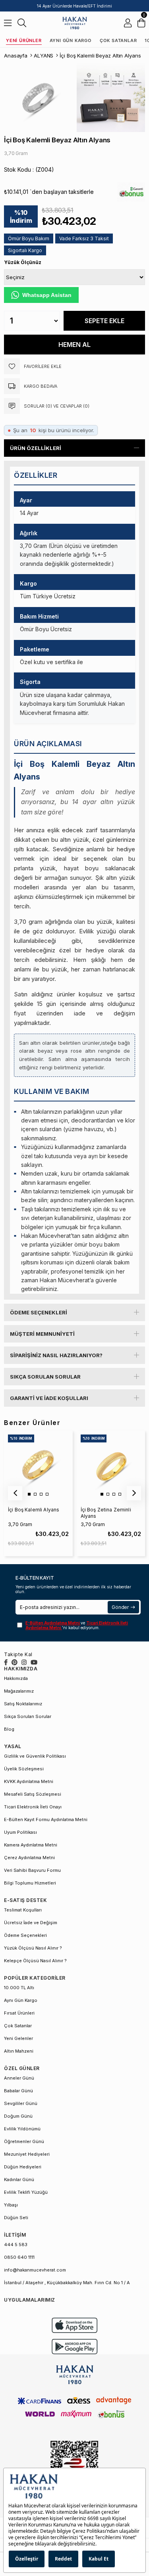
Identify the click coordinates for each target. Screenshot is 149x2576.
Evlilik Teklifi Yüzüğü (26, 2192)
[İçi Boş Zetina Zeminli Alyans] (111, 1465)
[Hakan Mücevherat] (75, 23)
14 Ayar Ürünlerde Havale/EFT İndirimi (74, 6)
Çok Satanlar (118, 40)
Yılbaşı (11, 2205)
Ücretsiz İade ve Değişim (31, 1923)
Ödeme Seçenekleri (39, 1312)
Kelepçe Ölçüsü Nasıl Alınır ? (35, 1961)
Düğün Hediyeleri (23, 2167)
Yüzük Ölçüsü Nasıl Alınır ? (33, 1948)
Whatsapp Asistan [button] (47, 295)
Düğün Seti (16, 2218)
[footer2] (75, 2325)
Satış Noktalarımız (23, 1704)
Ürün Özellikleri (36, 448)
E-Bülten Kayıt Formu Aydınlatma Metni (46, 1819)
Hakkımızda (16, 1678)
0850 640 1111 (19, 2257)
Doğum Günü (18, 2116)
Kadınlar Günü (19, 2180)
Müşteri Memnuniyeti (42, 1334)
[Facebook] (6, 1662)
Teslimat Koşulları (23, 1910)
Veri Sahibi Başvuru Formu (32, 1870)
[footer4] (75, 2347)
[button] (29, 1494)
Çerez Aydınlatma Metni (29, 1858)
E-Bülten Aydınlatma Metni (53, 1623)
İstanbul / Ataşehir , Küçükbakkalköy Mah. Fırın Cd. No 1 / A (67, 2283)
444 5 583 (16, 2245)
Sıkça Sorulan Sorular (45, 1377)
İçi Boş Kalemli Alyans (34, 1510)
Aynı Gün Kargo (71, 40)
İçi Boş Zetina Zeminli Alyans (106, 1513)
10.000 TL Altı (19, 1988)
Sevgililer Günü (21, 2103)
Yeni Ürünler (24, 40)
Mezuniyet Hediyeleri (27, 2154)
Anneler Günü (19, 2078)
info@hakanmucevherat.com (35, 2270)
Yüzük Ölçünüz (23, 262)
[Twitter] (15, 1662)
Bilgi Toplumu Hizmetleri (30, 1883)
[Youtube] (34, 1662)
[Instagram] (24, 1662)
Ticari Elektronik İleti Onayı (33, 1807)
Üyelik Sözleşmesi (24, 1769)
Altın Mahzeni (19, 2051)
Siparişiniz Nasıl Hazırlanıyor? (56, 1355)
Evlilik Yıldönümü (22, 2129)
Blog (9, 1729)
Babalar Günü (18, 2091)
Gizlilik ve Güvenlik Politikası (35, 1756)
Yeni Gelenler (18, 2038)
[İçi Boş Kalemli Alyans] (38, 1465)
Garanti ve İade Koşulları (49, 1398)
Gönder (120, 1607)
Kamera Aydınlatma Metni (31, 1845)
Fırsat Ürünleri (19, 2013)
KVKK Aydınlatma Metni (29, 1781)
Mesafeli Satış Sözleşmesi (33, 1794)
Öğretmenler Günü (24, 2141)
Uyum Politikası (20, 1832)
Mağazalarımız (19, 1691)
